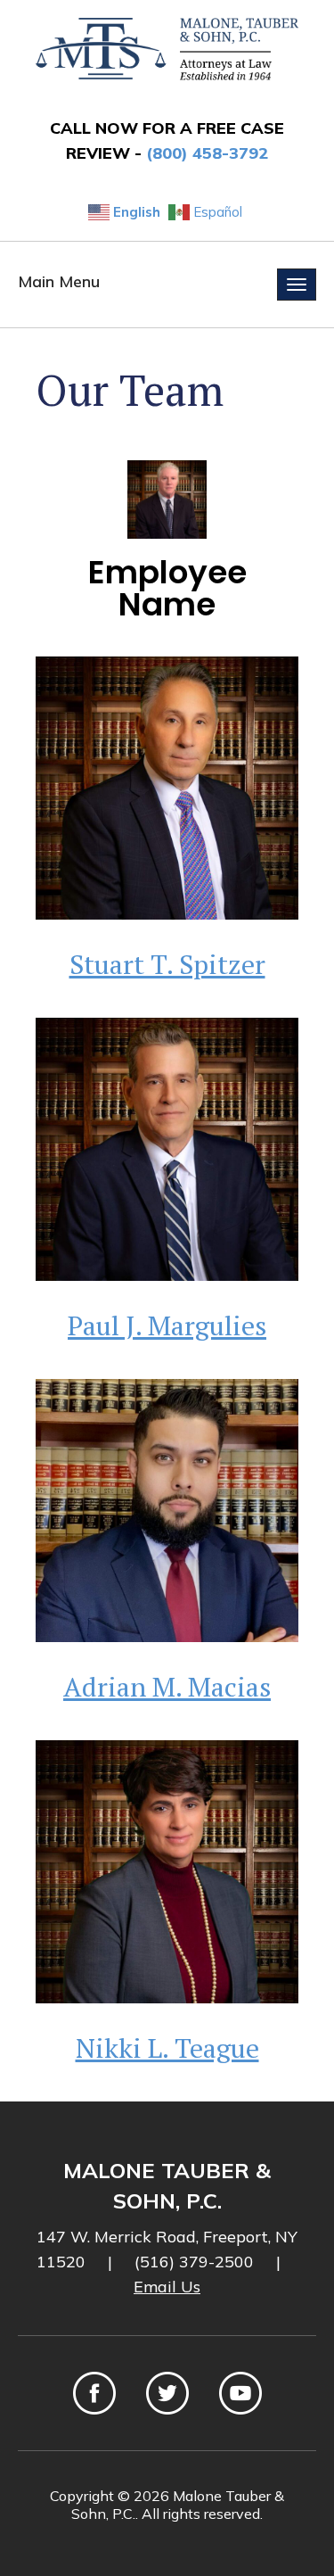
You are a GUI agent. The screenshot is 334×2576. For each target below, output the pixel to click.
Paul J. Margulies (167, 1325)
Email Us (167, 2287)
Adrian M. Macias (167, 1687)
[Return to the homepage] (167, 49)
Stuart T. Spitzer (167, 964)
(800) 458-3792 (207, 153)
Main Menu (59, 281)
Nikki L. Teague (167, 2048)
